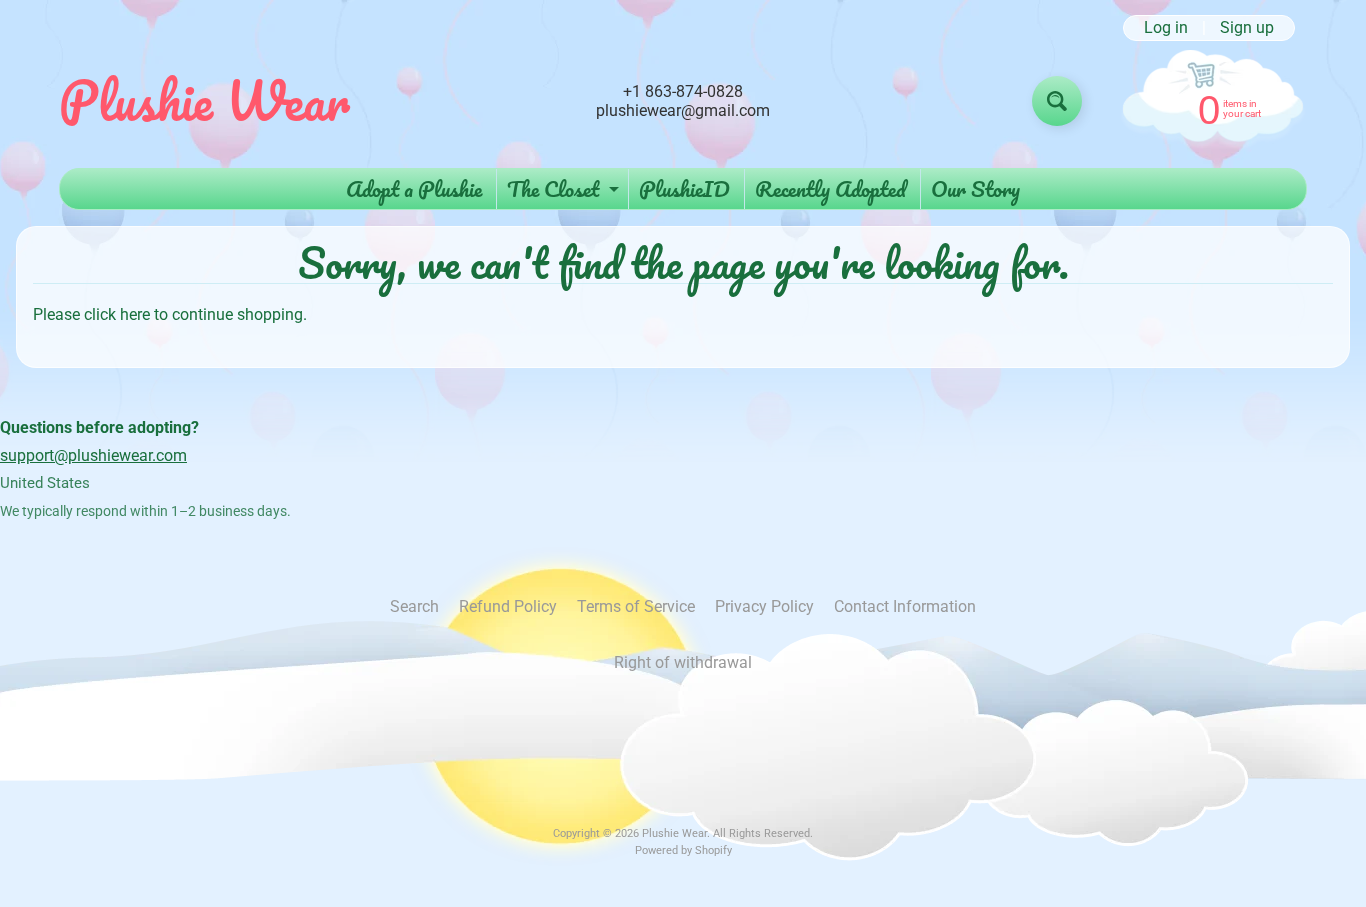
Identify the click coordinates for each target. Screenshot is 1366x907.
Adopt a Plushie (414, 188)
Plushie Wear (204, 101)
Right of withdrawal (683, 662)
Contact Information (905, 606)
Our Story (975, 188)
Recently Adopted (830, 188)
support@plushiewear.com (93, 455)
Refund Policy (508, 606)
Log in (1166, 28)
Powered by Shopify (683, 850)
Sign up (1247, 28)
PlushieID (684, 188)
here (135, 314)
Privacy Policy (764, 606)
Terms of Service (636, 606)
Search (414, 606)
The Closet (565, 190)
